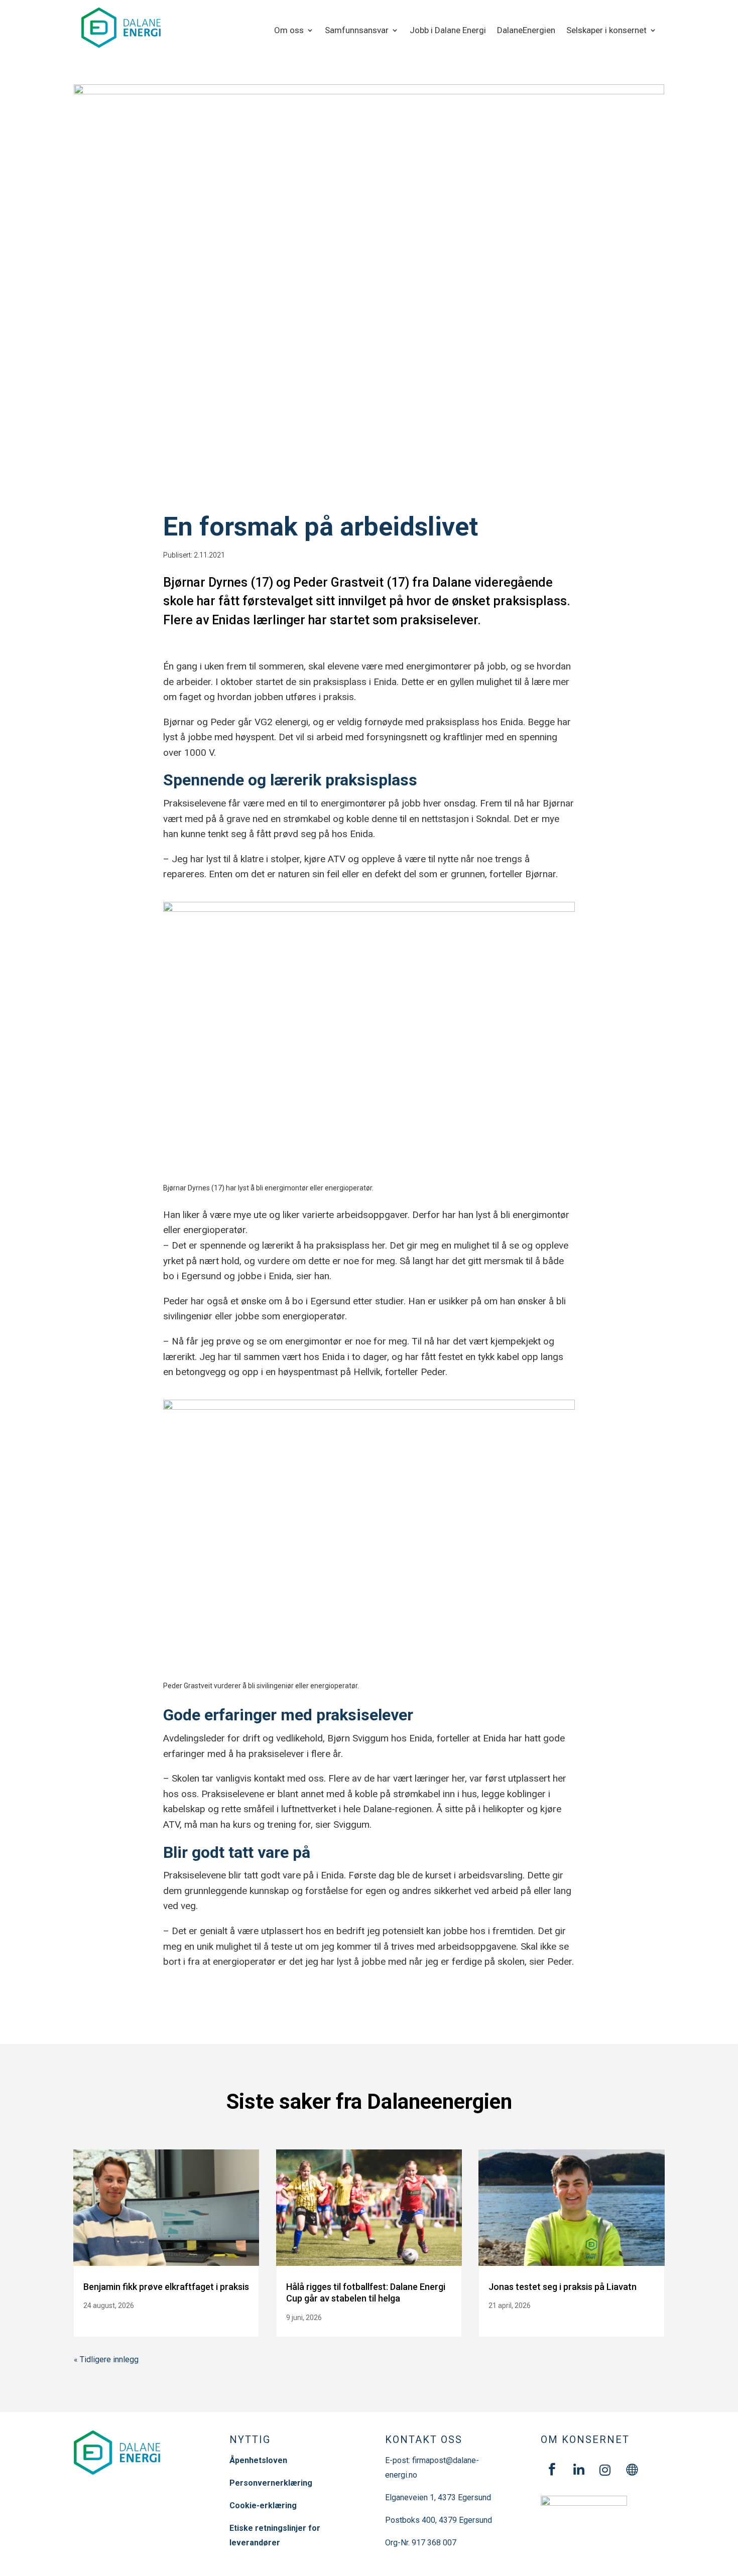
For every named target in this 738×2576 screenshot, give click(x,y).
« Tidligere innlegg (106, 2359)
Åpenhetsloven (258, 2460)
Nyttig (250, 2439)
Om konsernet (585, 2439)
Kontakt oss (424, 2439)
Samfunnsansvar (357, 31)
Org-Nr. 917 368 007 (421, 2543)
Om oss (289, 31)
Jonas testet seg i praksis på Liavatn (563, 2287)
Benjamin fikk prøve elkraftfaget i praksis (166, 2287)
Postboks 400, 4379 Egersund (439, 2520)
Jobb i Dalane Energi (448, 31)
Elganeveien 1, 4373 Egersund (438, 2497)
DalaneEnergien (526, 31)
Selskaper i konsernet (606, 31)
